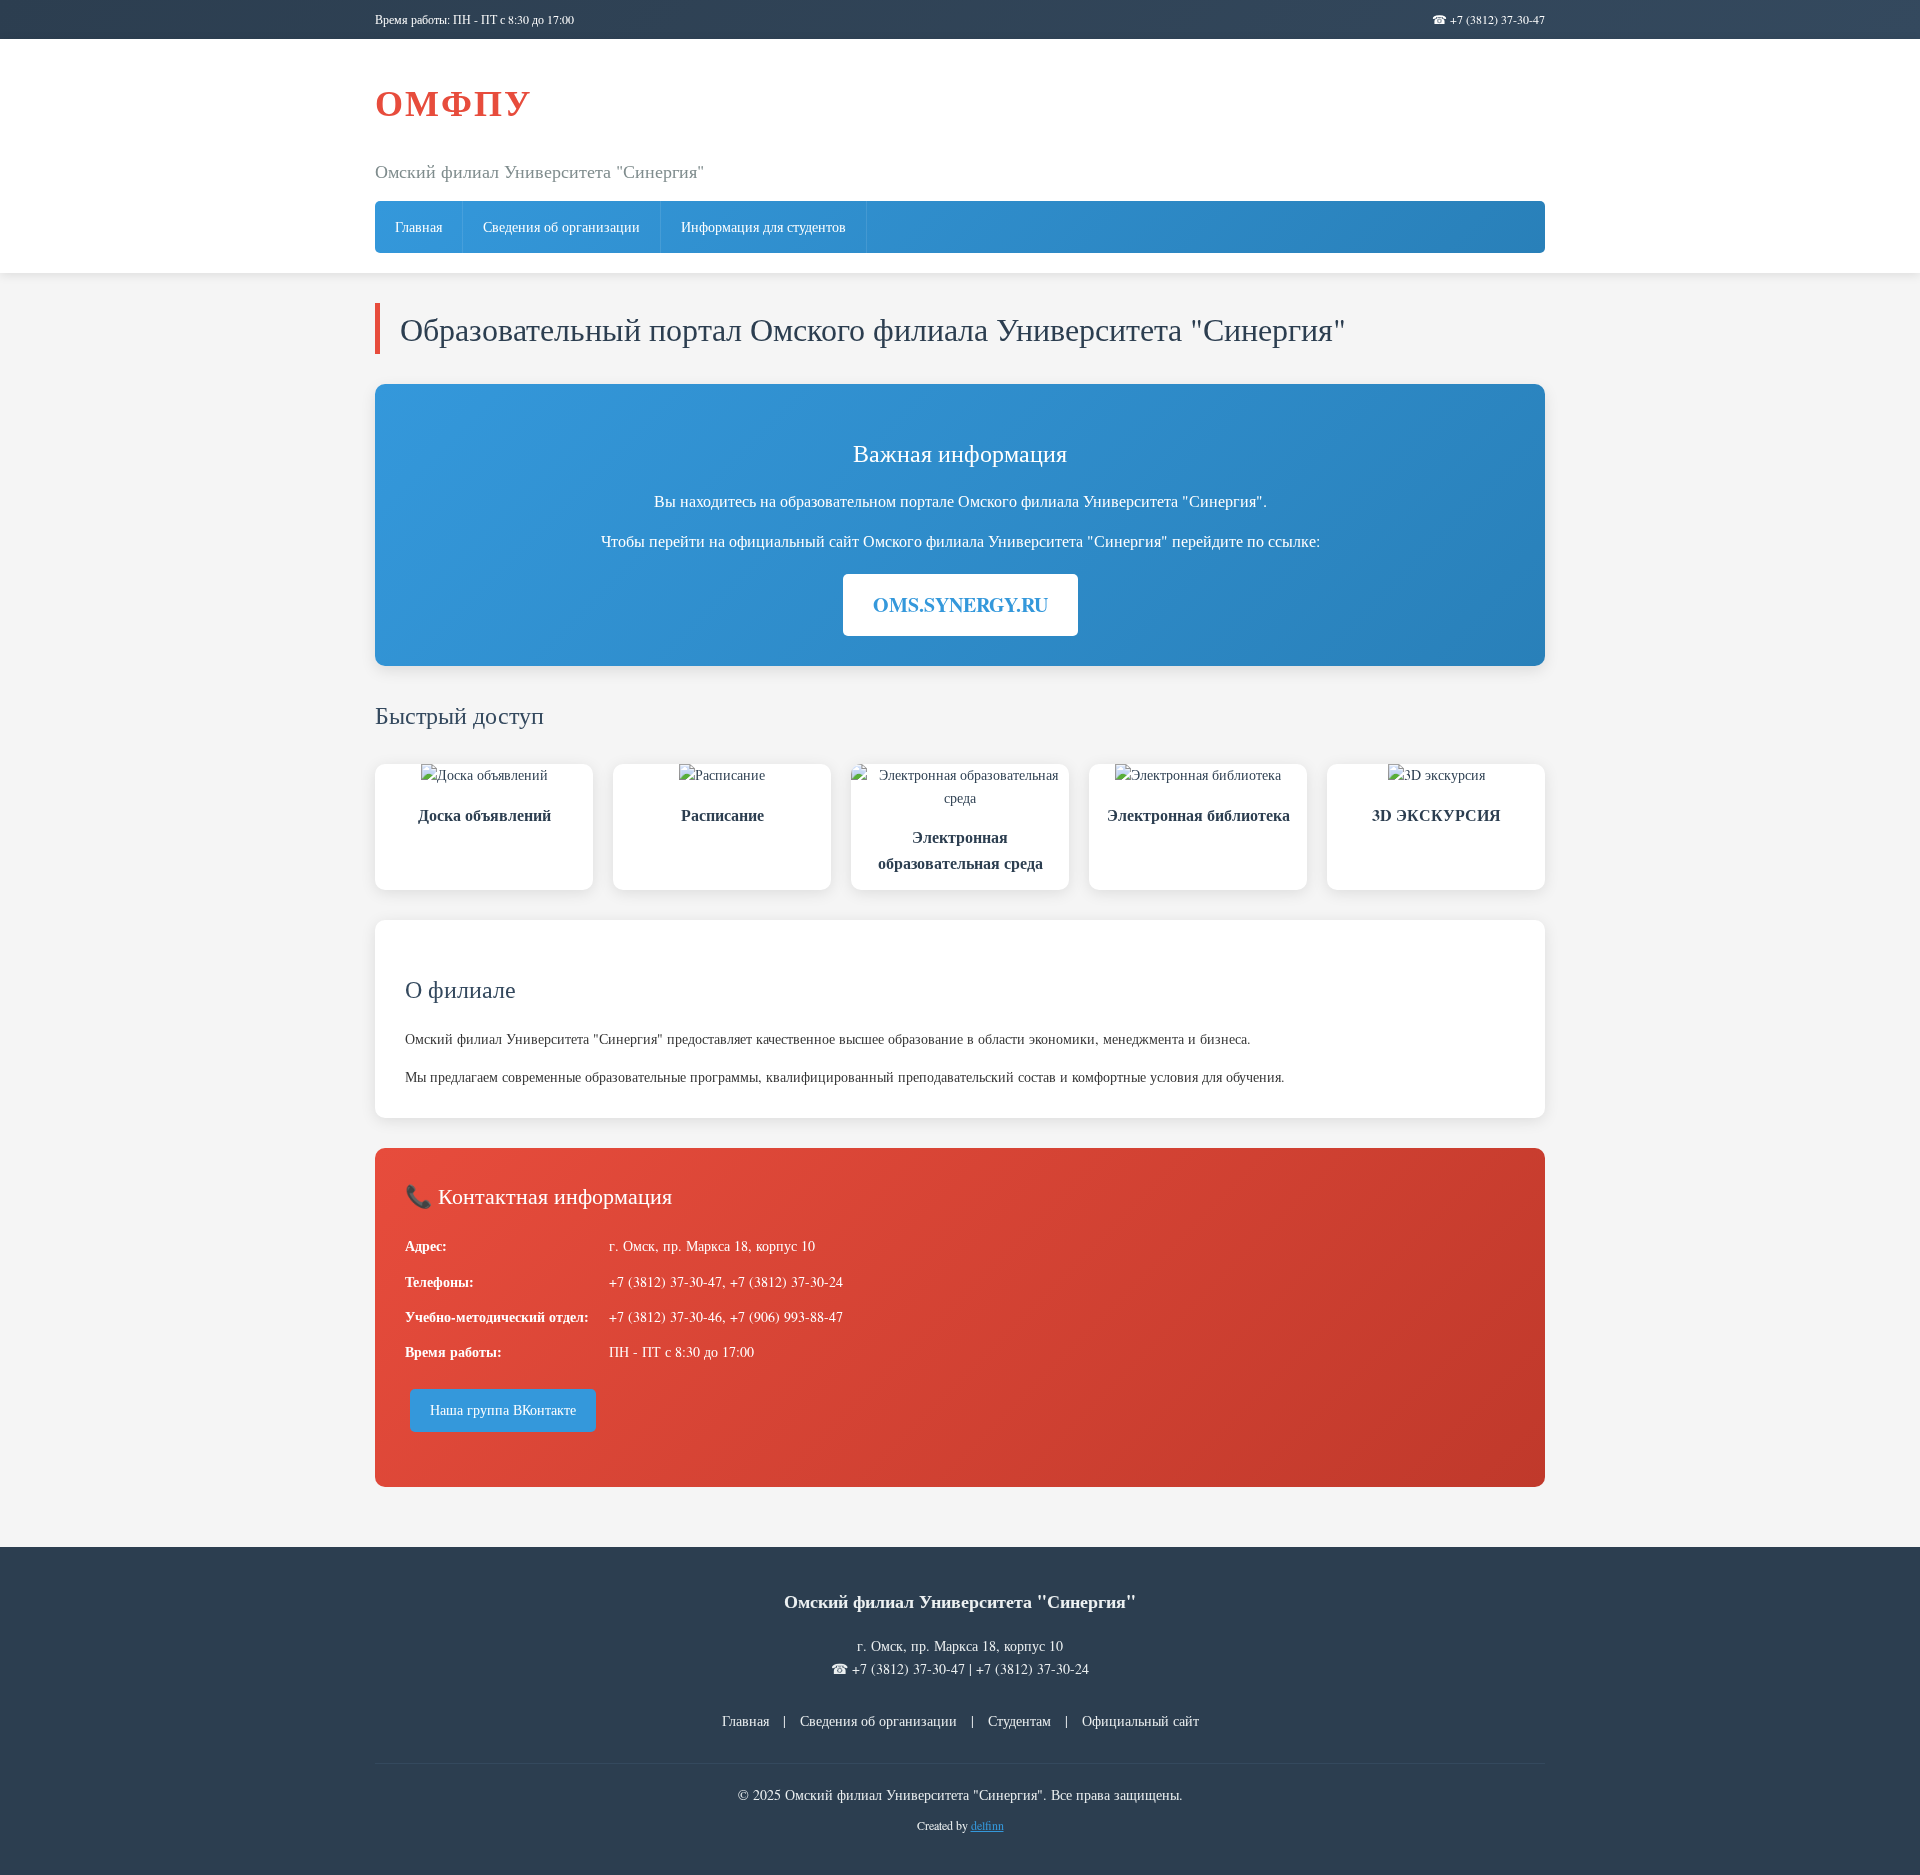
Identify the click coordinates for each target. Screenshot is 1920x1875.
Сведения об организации (561, 226)
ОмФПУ (453, 102)
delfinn (987, 1825)
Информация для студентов (763, 226)
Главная (418, 226)
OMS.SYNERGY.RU (960, 604)
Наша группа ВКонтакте (503, 1409)
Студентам (1019, 1720)
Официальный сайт (1140, 1720)
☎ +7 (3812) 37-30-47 (1488, 19)
